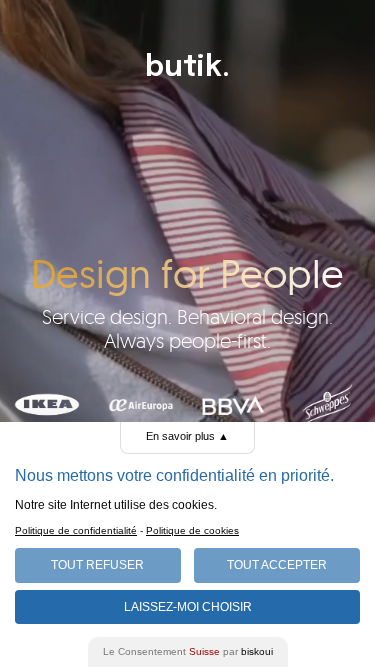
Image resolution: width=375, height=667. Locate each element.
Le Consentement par (188, 651)
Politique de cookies (192, 530)
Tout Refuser (97, 565)
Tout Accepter (277, 565)
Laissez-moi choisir (188, 607)
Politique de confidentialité (76, 530)
